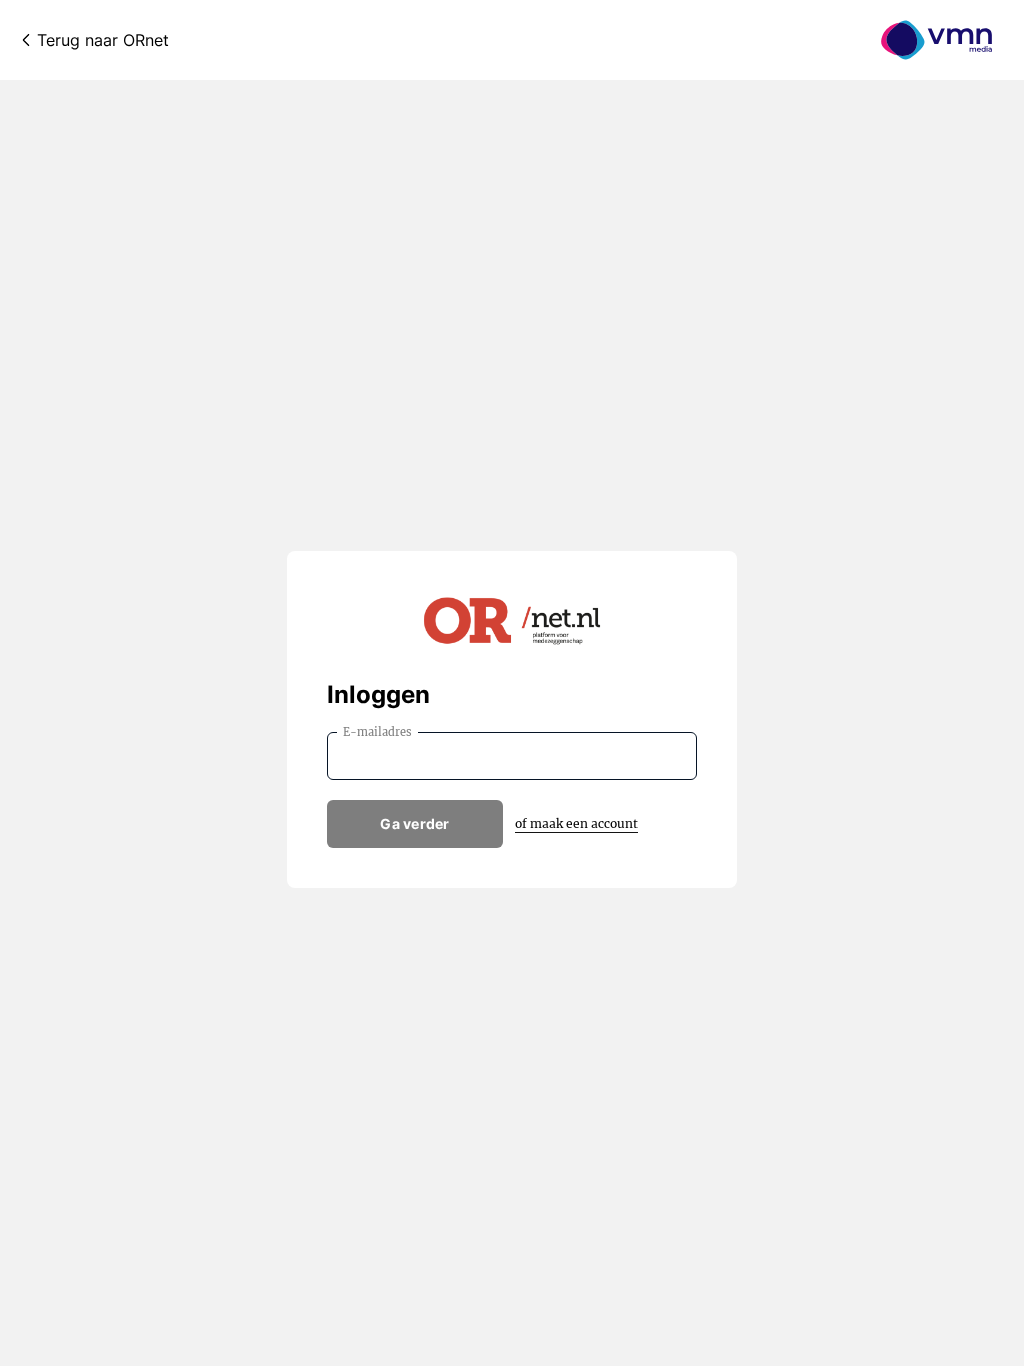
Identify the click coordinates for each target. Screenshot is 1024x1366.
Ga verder (415, 823)
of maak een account (576, 823)
